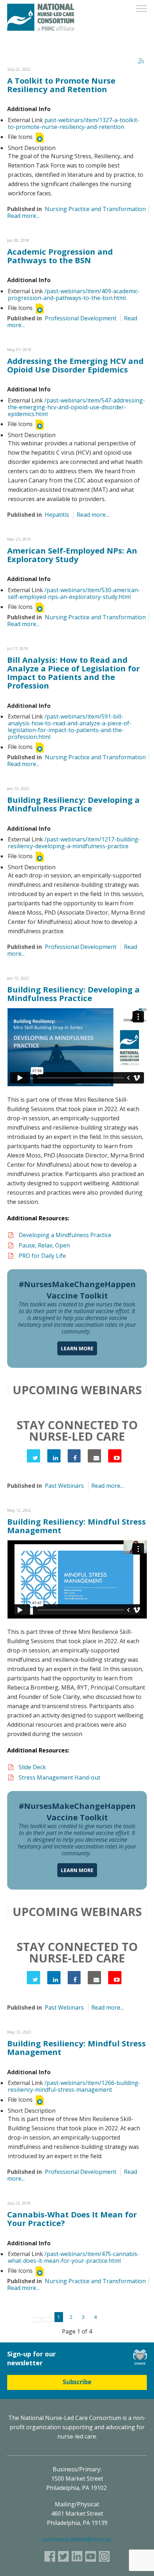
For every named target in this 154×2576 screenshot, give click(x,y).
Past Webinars (64, 1486)
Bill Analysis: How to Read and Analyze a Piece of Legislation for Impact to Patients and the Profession (73, 673)
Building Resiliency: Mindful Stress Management (76, 1526)
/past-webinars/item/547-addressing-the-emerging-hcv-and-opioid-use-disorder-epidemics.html (76, 407)
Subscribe (77, 2382)
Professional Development (81, 318)
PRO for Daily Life (43, 1256)
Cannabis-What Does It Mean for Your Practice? (72, 2219)
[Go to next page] (107, 2319)
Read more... (23, 216)
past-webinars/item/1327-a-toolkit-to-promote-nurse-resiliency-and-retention (74, 123)
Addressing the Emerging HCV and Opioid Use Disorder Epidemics (75, 365)
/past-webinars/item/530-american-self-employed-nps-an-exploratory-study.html (74, 593)
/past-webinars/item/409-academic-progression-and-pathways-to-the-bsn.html (74, 294)
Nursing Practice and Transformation (95, 209)
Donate (140, 2357)
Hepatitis (57, 515)
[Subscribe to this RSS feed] (141, 61)
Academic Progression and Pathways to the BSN (60, 256)
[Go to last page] (117, 2319)
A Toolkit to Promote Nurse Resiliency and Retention (61, 85)
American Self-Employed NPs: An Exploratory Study (72, 555)
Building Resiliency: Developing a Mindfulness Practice (73, 804)
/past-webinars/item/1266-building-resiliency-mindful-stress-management (74, 2086)
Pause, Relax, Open (44, 1245)
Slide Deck (32, 1767)
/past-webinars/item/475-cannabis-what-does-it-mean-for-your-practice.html (74, 2257)
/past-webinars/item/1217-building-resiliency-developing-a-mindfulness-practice (74, 843)
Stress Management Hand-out (60, 1777)
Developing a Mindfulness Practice (65, 1235)
